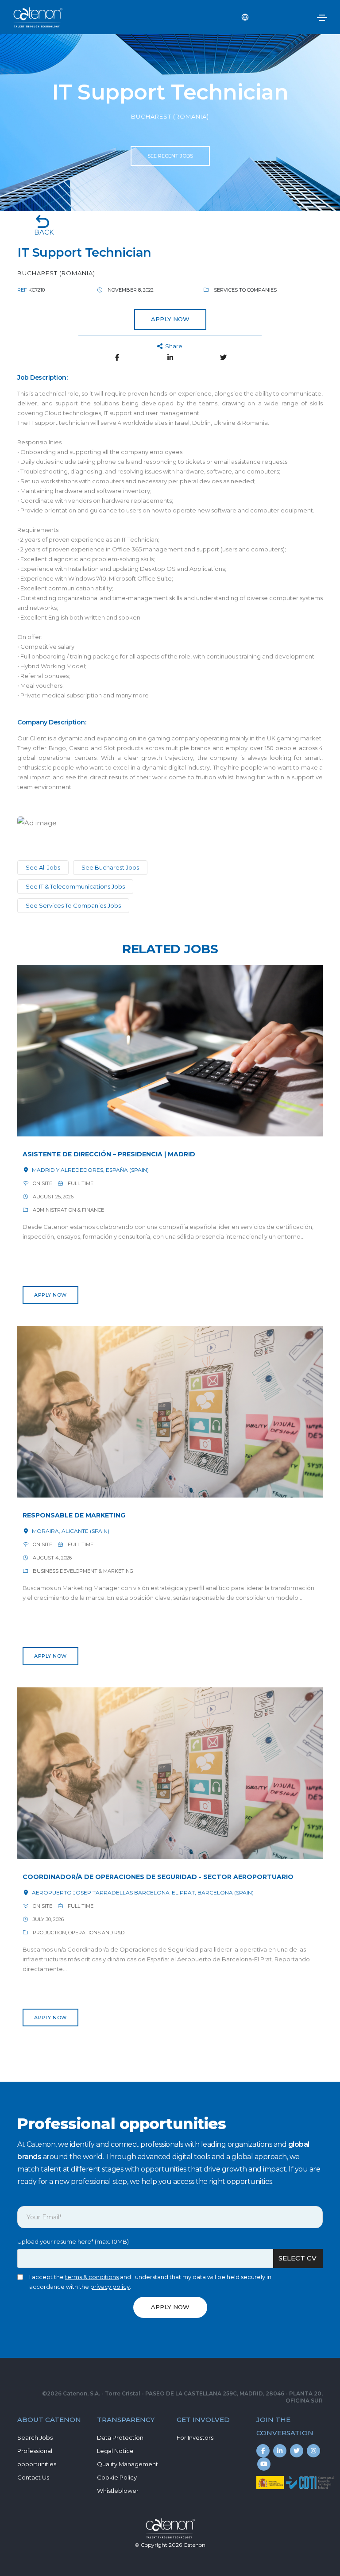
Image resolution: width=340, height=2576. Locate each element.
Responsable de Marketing (74, 1515)
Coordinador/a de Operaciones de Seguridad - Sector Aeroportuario (158, 1877)
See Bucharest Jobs (110, 867)
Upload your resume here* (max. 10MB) (73, 2241)
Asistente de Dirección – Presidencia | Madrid (109, 1154)
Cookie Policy (117, 2477)
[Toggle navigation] (322, 18)
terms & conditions (92, 2277)
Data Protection (120, 2437)
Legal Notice (115, 2451)
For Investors (195, 2437)
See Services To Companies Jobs (73, 905)
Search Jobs (35, 2437)
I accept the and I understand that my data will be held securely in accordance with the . (150, 2282)
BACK (44, 232)
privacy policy (110, 2287)
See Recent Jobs (170, 156)
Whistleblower (118, 2491)
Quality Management (127, 2464)
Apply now (170, 319)
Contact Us (33, 2477)
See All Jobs (43, 867)
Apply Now (50, 1295)
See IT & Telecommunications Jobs (75, 886)
